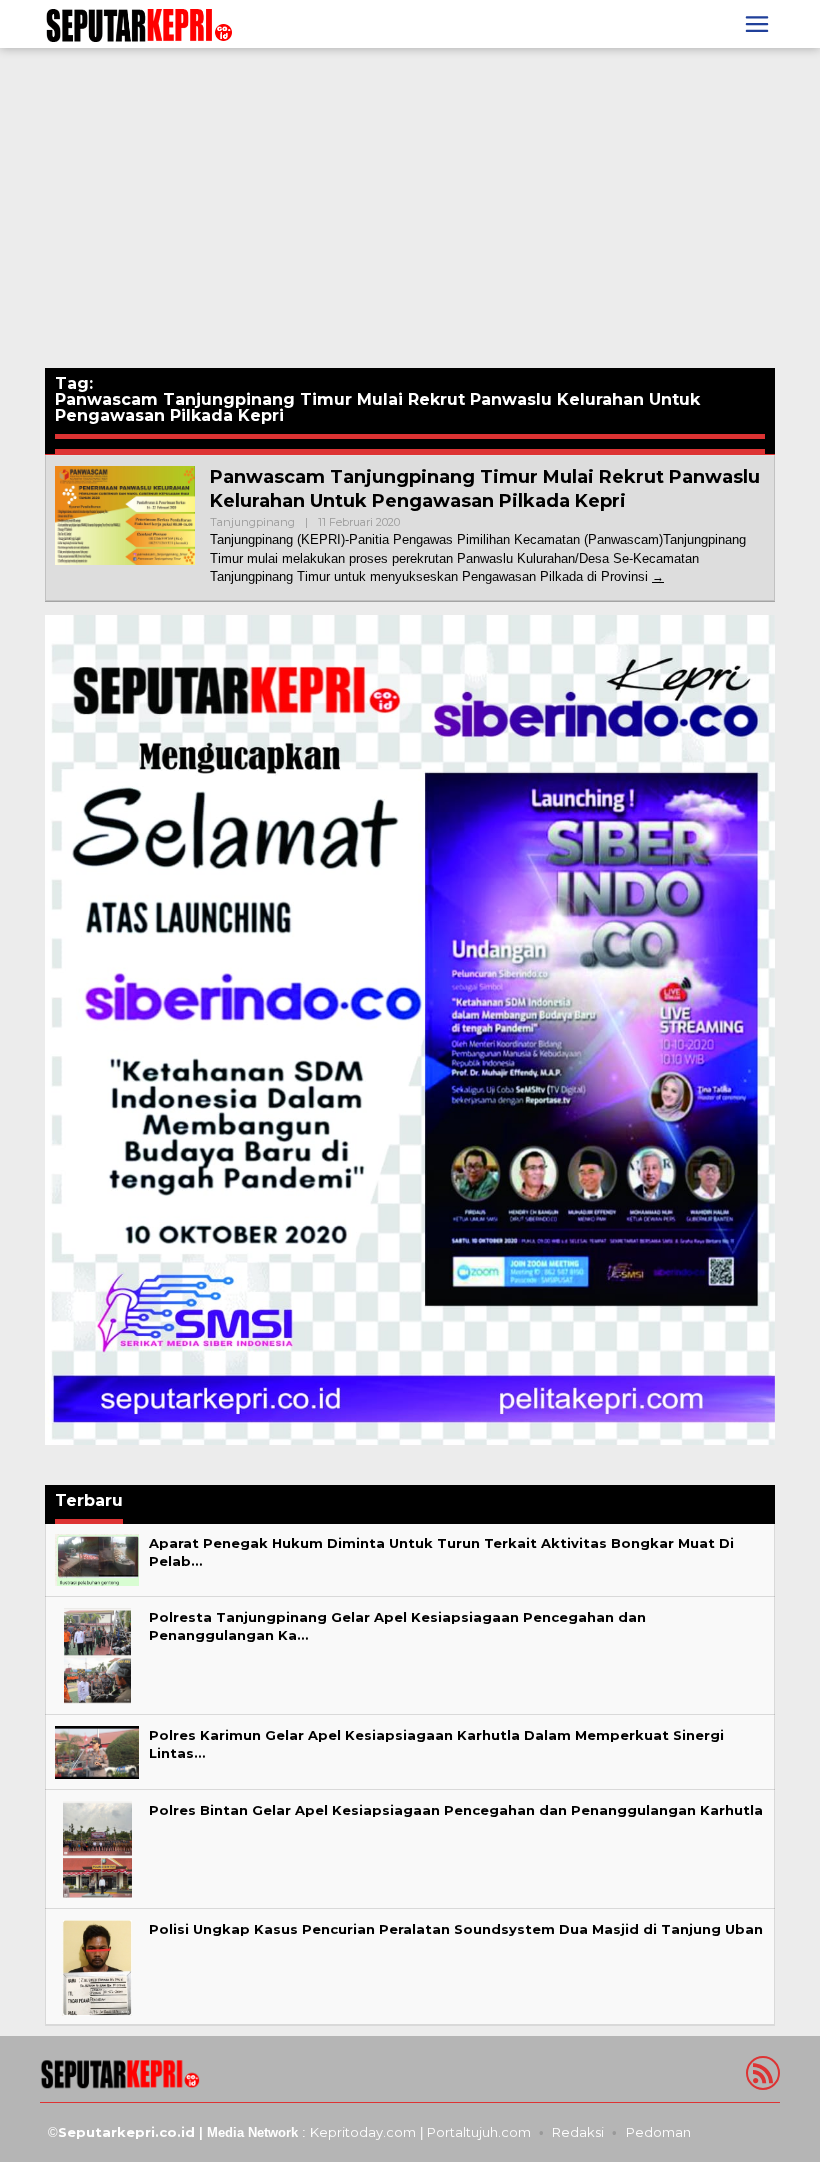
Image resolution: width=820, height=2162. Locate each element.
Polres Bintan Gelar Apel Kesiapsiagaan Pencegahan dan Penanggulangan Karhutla (456, 1810)
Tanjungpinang (252, 522)
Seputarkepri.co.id (126, 2132)
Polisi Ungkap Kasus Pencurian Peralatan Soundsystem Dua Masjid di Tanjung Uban (456, 1929)
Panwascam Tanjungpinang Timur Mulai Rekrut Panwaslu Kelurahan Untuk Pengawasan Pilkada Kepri (485, 488)
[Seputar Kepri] (139, 23)
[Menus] (757, 24)
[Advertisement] (410, 208)
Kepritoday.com (363, 2132)
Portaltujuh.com (479, 2132)
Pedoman (658, 2132)
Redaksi (578, 2132)
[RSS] (760, 2077)
